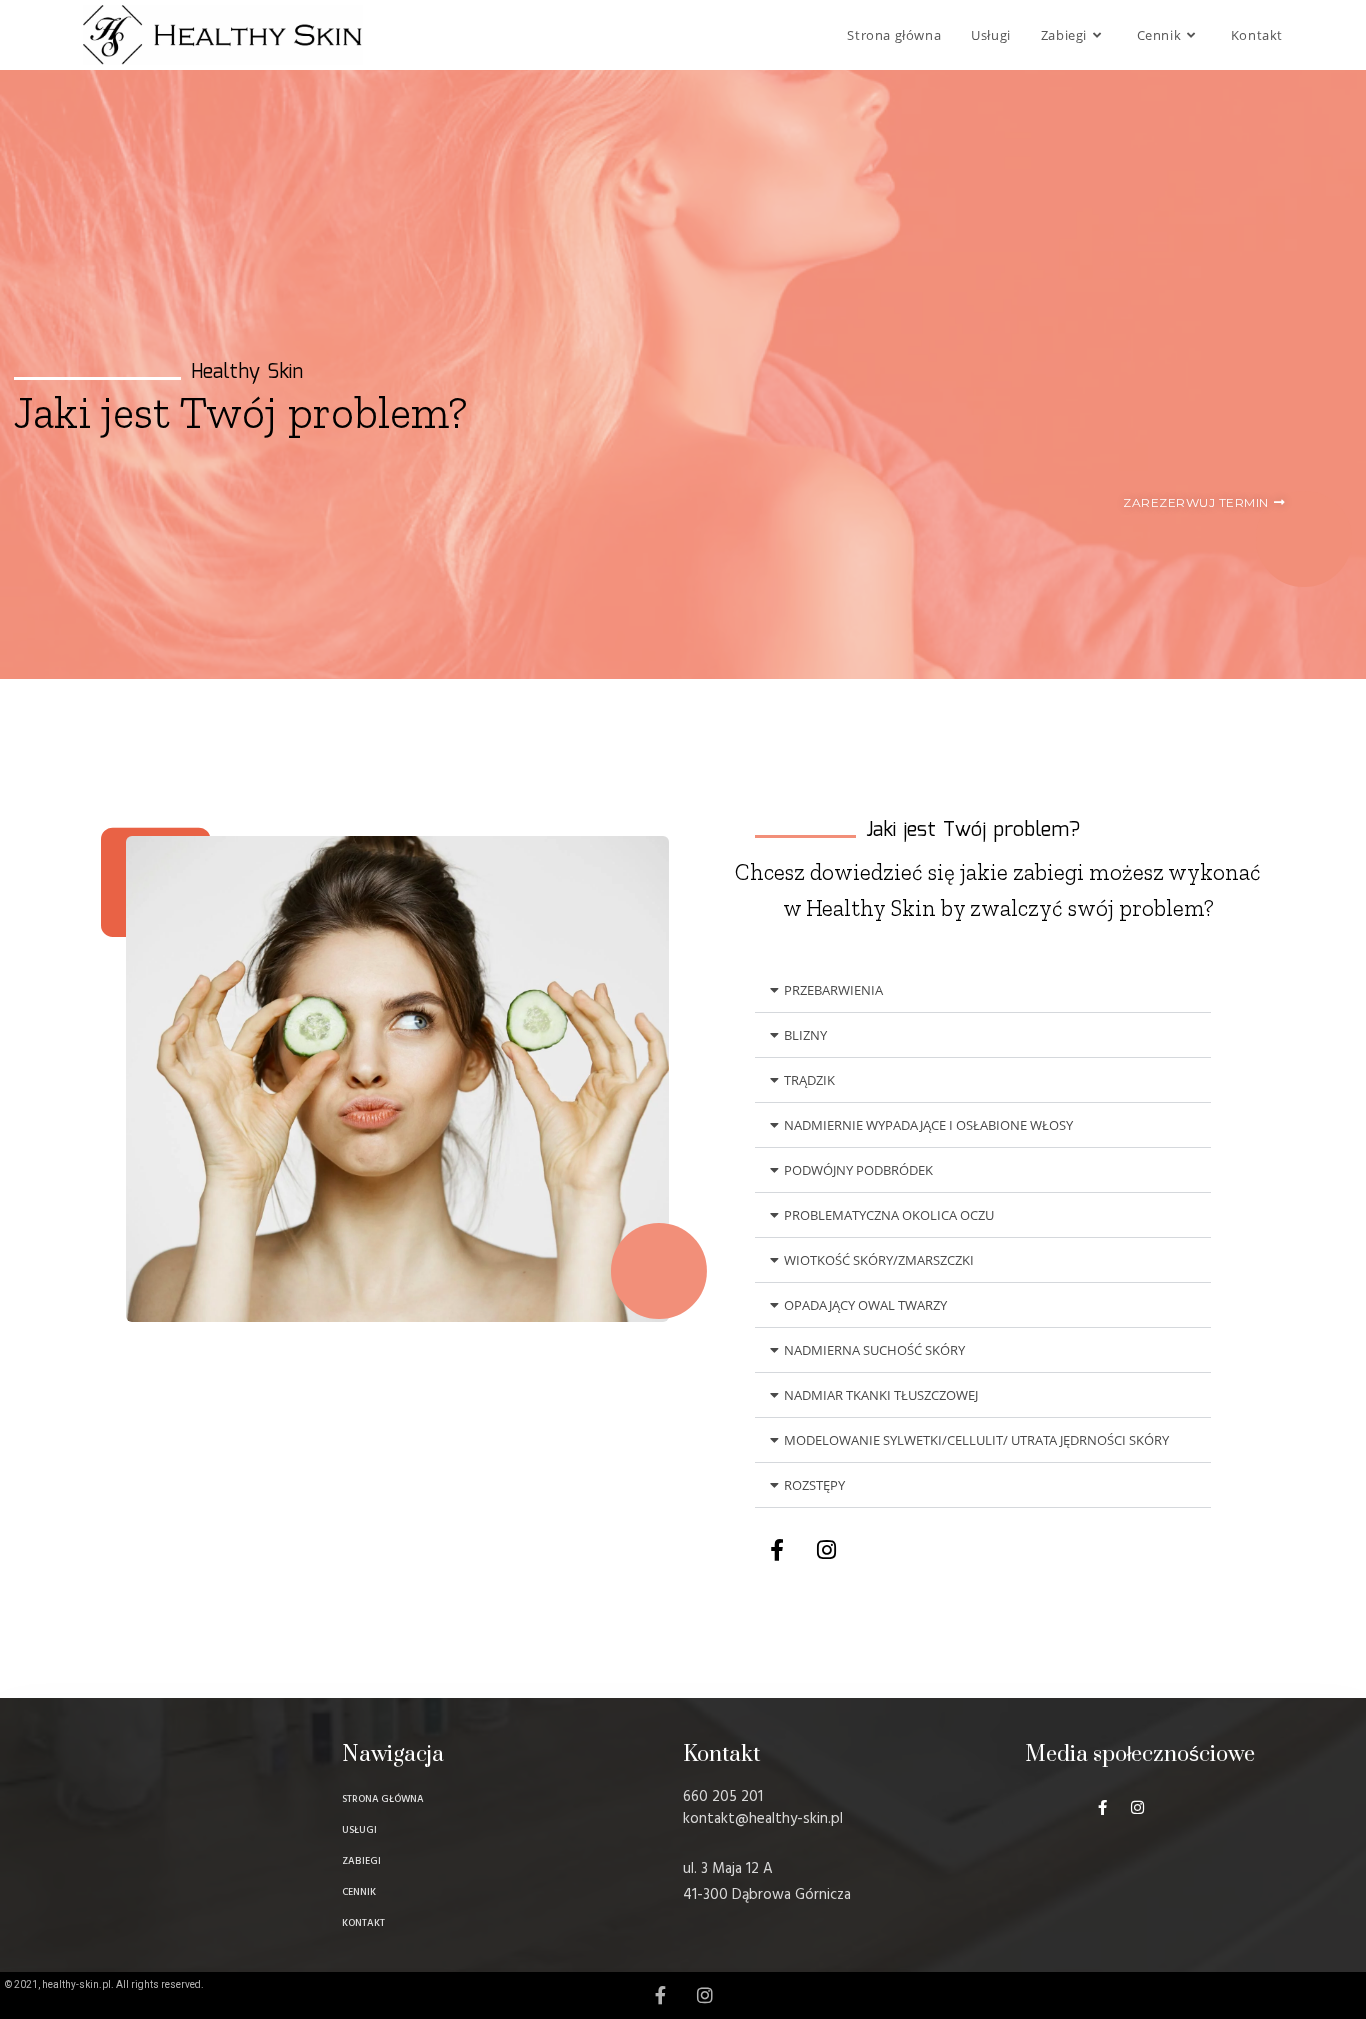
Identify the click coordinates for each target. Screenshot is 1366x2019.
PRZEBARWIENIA (833, 990)
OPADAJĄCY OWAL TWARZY (865, 1305)
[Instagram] (826, 1550)
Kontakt (721, 1754)
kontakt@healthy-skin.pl (763, 1819)
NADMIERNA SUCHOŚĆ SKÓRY (874, 1350)
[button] (983, 990)
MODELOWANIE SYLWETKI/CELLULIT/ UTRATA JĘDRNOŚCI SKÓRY (976, 1440)
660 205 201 (723, 1797)
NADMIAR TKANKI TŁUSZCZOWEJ (881, 1395)
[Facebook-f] (777, 1550)
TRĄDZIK (809, 1080)
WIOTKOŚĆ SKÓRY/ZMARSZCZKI (879, 1260)
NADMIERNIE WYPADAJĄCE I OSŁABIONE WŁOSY (928, 1125)
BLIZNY (805, 1035)
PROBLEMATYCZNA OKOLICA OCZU (889, 1215)
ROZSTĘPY (814, 1485)
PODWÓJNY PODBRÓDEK (858, 1170)
